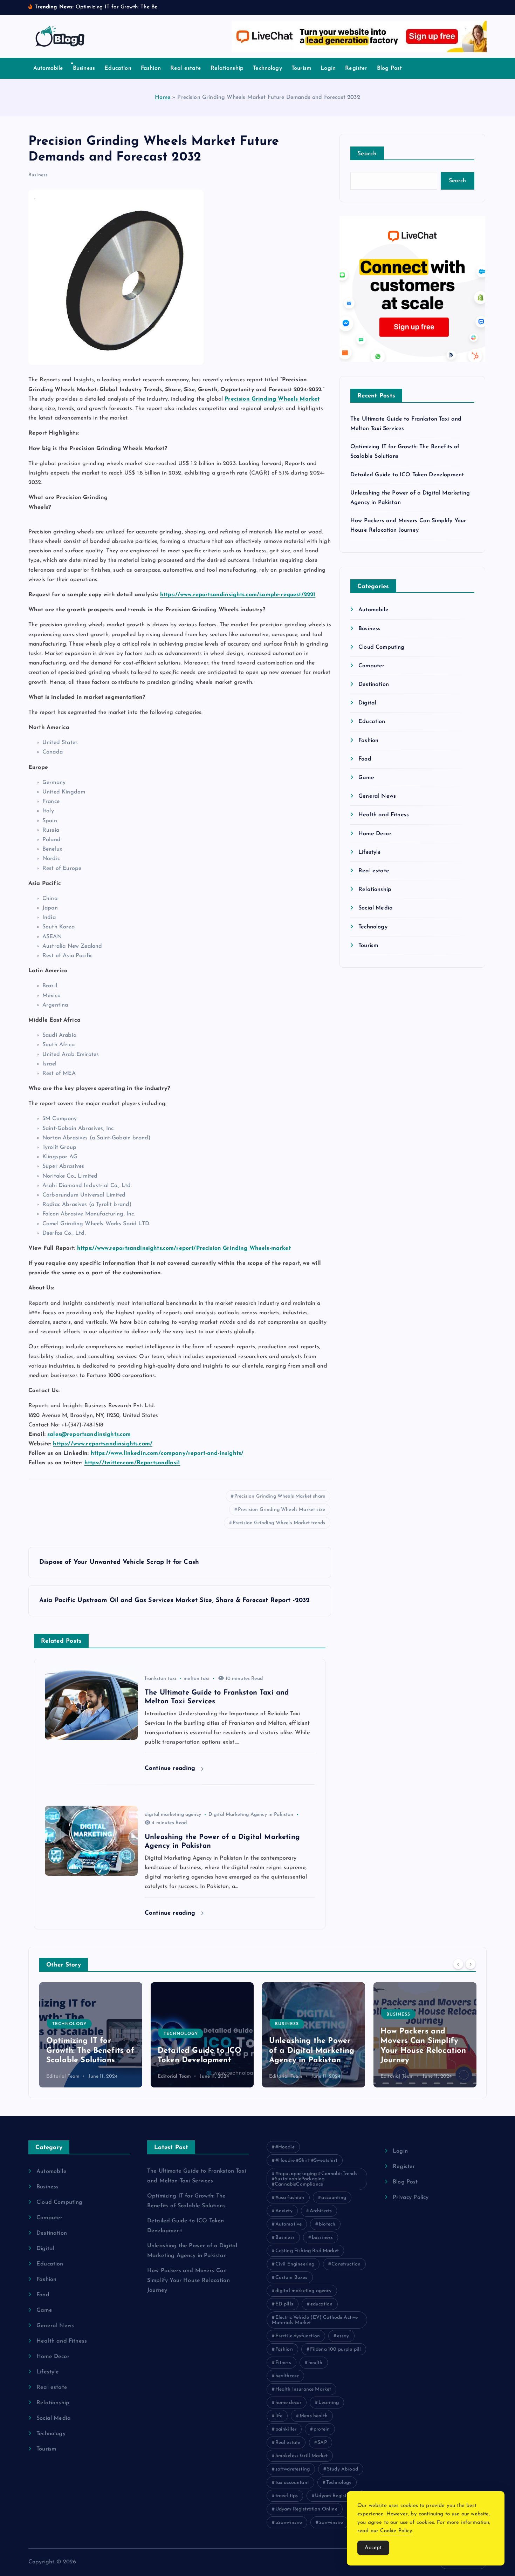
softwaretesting (293, 2469)
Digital (367, 703)
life (279, 2416)
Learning (329, 2403)
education (321, 2304)
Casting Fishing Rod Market (307, 2251)
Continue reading (171, 1768)
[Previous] (458, 1964)
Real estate (186, 68)
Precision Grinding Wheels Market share (280, 1496)
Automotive (289, 2224)
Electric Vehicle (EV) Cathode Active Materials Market (315, 2320)
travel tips (287, 2496)
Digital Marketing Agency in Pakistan (251, 1815)
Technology (267, 68)
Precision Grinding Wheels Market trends (279, 1523)
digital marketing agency (173, 1815)
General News (377, 796)
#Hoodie (285, 2147)
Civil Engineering (295, 2264)
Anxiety (284, 2211)
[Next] (471, 1964)
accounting (334, 2198)
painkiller (286, 2429)
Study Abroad (342, 2469)
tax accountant (292, 2483)
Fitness (283, 2363)
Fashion (151, 68)
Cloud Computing (381, 647)
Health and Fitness (384, 815)
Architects (321, 2211)
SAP (322, 2443)
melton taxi (197, 1679)
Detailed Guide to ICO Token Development (407, 475)
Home (163, 97)
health (315, 2363)
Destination (374, 684)
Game (366, 778)
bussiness (322, 2238)
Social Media (376, 908)
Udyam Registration (338, 2496)
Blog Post (389, 68)
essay (343, 2336)
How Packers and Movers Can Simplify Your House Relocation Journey (188, 2281)
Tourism (301, 68)
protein (322, 2429)
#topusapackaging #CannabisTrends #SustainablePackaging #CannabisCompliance (315, 2179)
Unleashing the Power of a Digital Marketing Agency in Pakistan (200, 2051)
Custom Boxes (291, 2278)
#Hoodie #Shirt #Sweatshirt (306, 2161)
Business (84, 68)
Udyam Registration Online (306, 2509)
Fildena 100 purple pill (336, 2349)
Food (365, 759)
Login (328, 68)
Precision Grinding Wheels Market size (281, 1510)
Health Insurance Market (303, 2389)
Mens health (314, 2416)
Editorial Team (63, 2076)
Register (356, 68)
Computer (371, 666)
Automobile (48, 68)
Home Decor (375, 834)
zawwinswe (331, 2523)
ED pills (284, 2304)
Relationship (227, 68)
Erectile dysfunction (298, 2336)
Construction (346, 2264)
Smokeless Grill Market (302, 2456)
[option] (91, 2035)
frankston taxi (160, 1679)
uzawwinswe (289, 2523)
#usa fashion (290, 2198)
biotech (327, 2224)
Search (367, 154)
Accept (373, 2548)
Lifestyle (370, 852)
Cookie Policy (396, 2531)
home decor (289, 2403)
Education (118, 68)
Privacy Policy (411, 2197)
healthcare (287, 2376)
